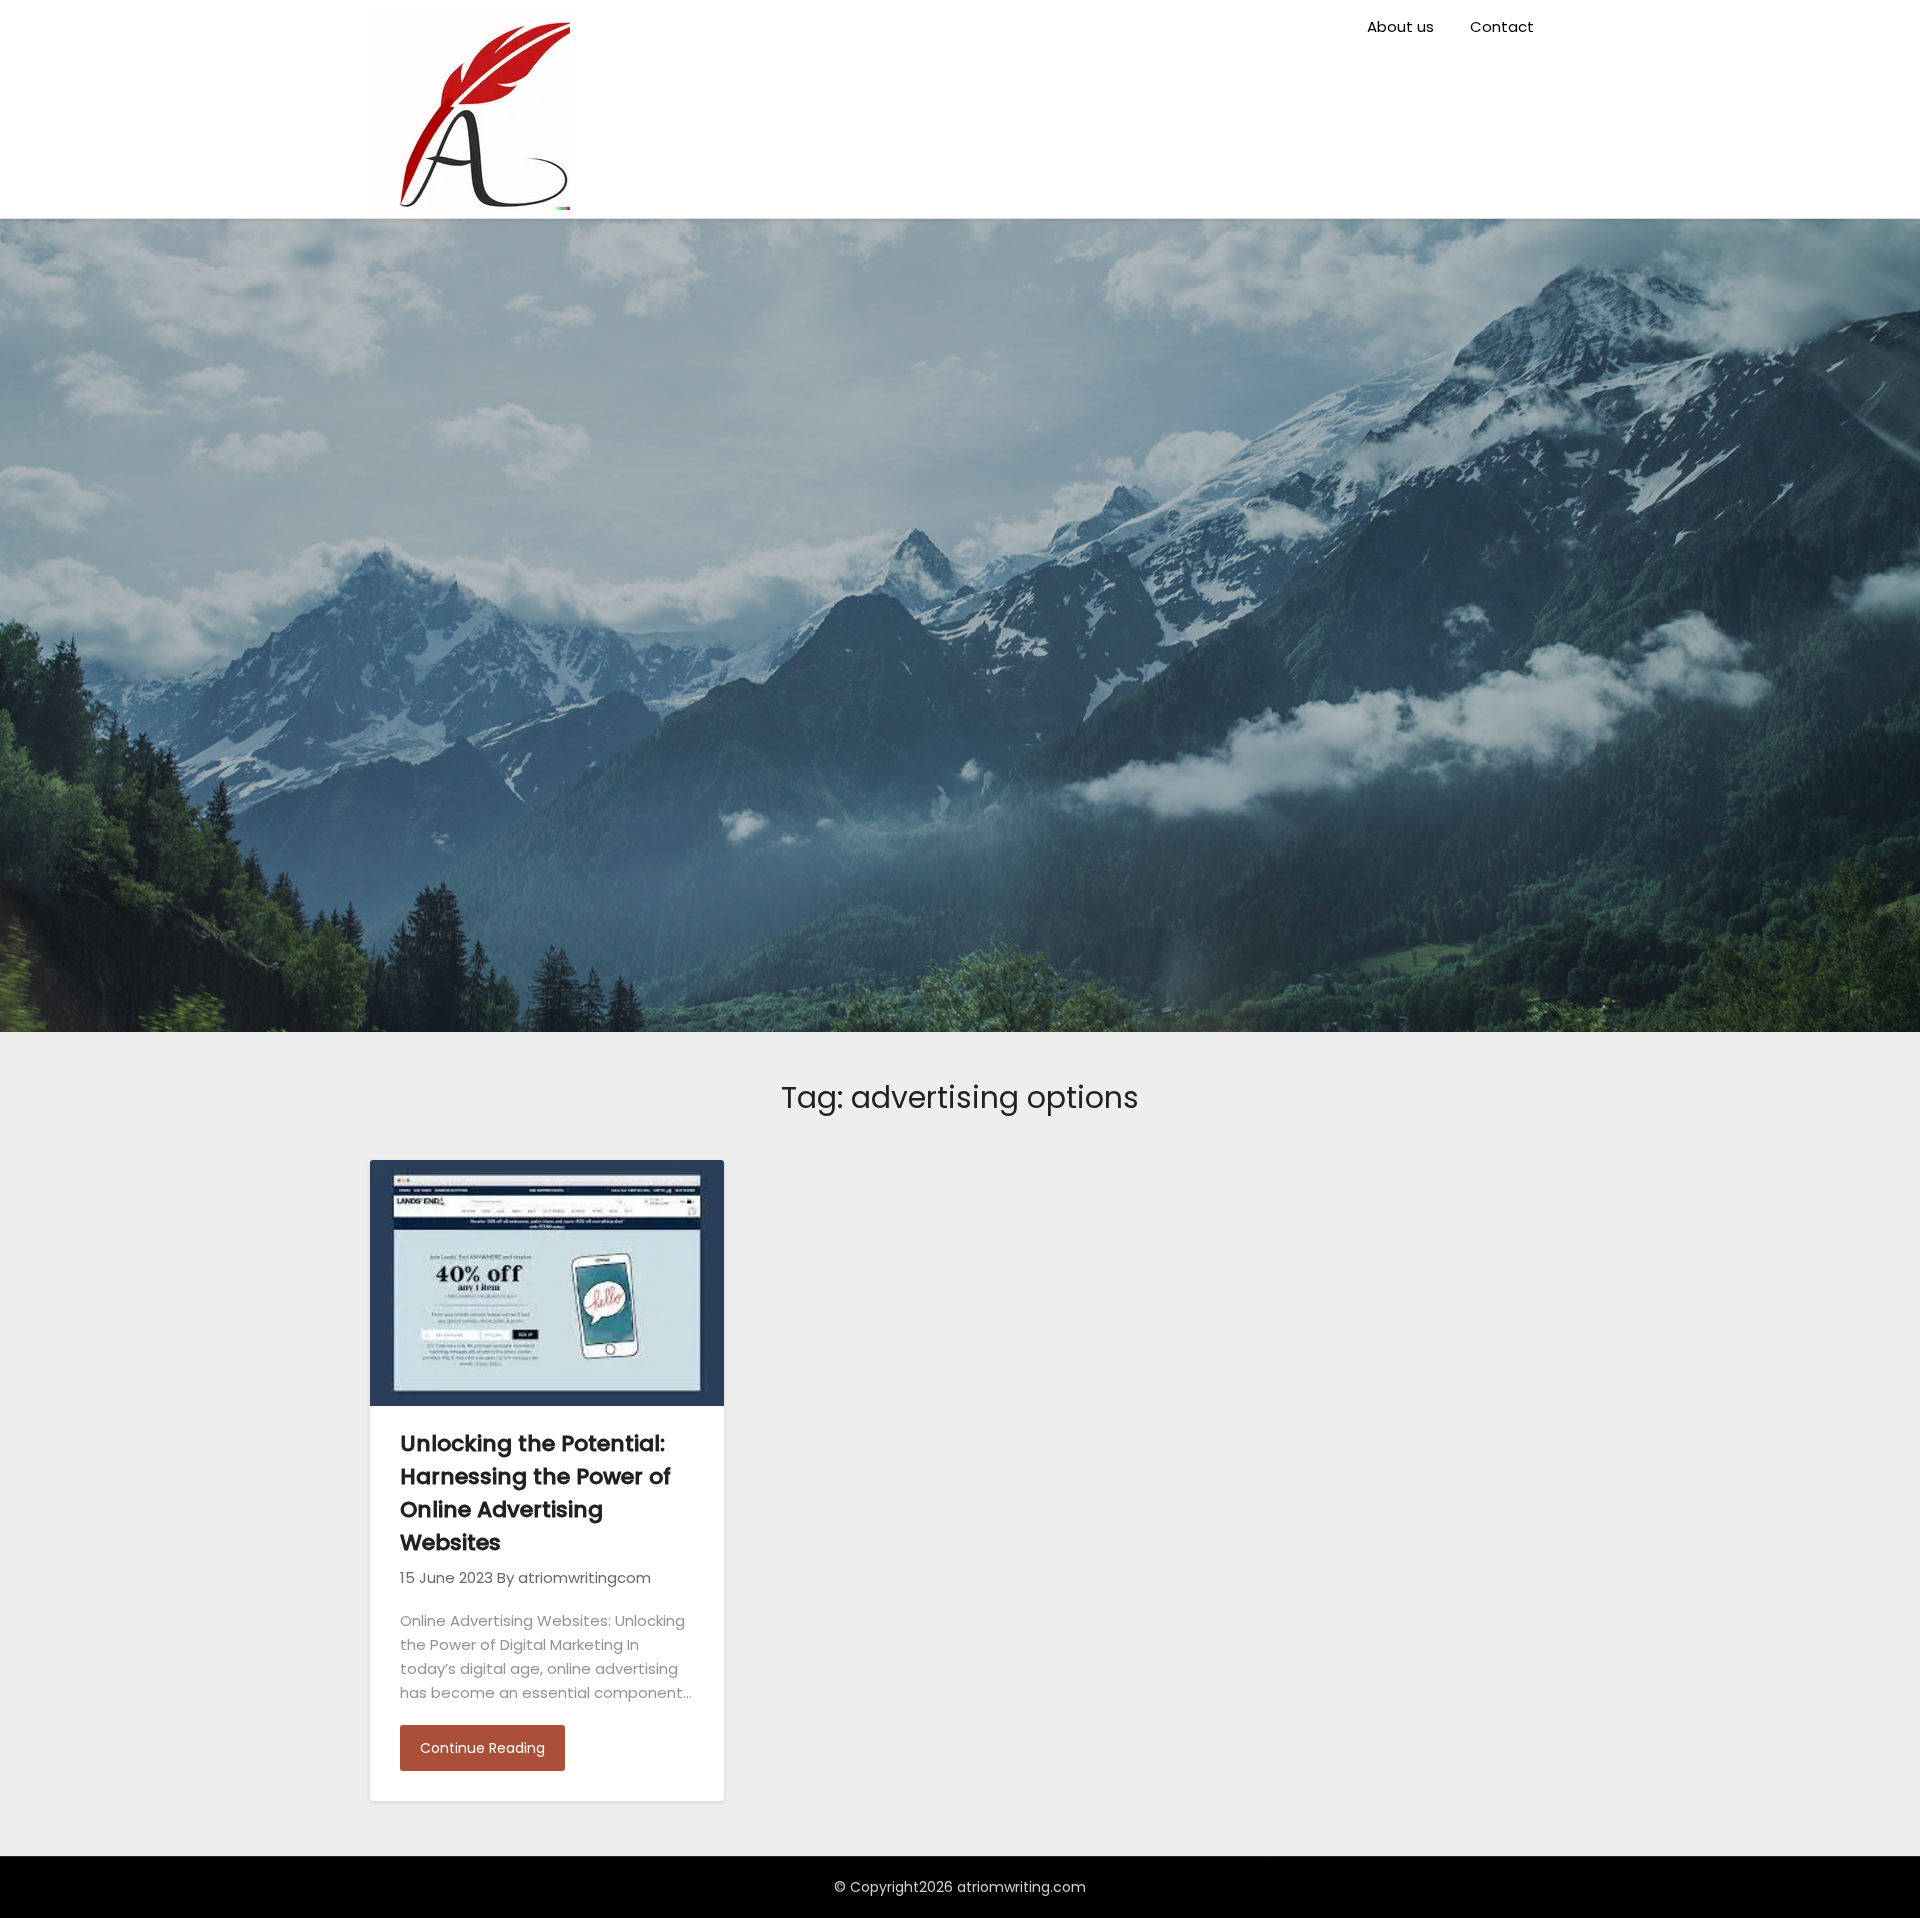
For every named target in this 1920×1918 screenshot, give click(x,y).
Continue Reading (482, 1748)
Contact (1502, 26)
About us (1400, 26)
